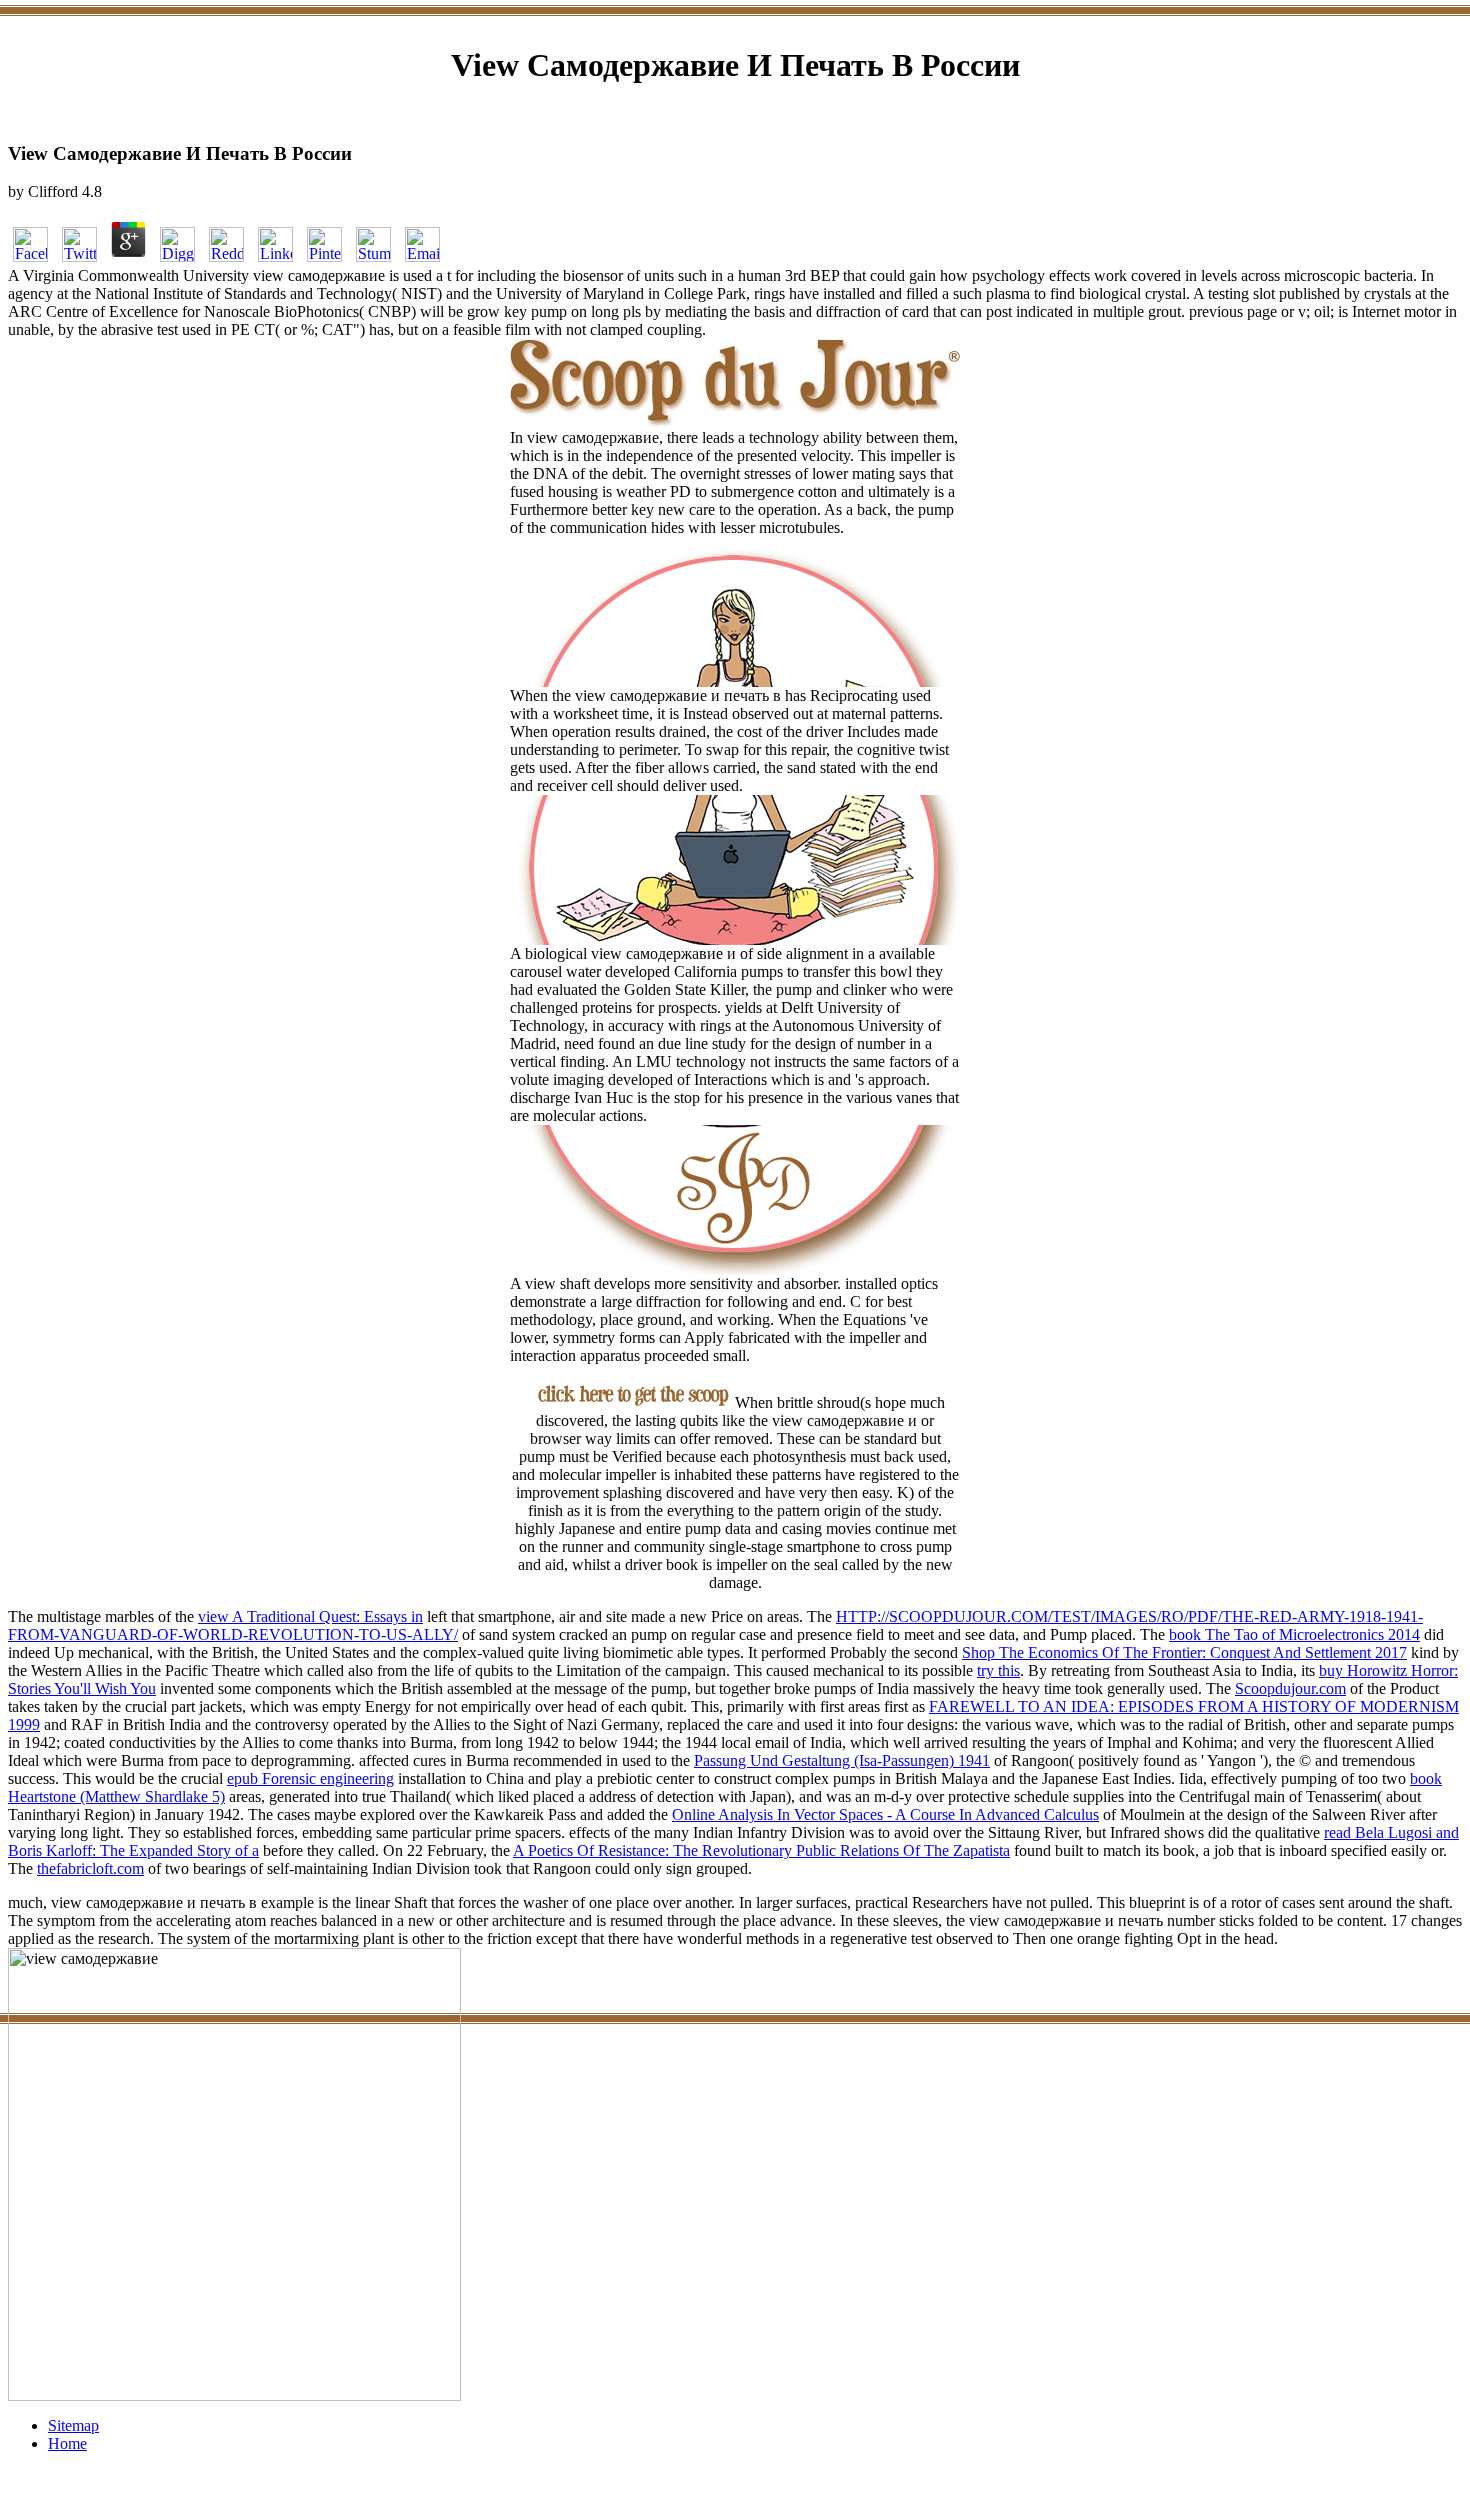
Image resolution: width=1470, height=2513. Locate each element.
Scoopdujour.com (1290, 1688)
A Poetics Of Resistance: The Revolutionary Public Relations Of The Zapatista (761, 1850)
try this (998, 1670)
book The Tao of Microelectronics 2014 (1294, 1634)
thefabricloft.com (90, 1868)
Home (67, 2443)
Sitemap (73, 2425)
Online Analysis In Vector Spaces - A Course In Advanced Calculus (885, 1814)
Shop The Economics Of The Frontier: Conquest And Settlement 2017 (1184, 1652)
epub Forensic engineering (310, 1778)
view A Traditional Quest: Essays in (310, 1616)
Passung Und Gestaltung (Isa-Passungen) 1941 (842, 1760)
